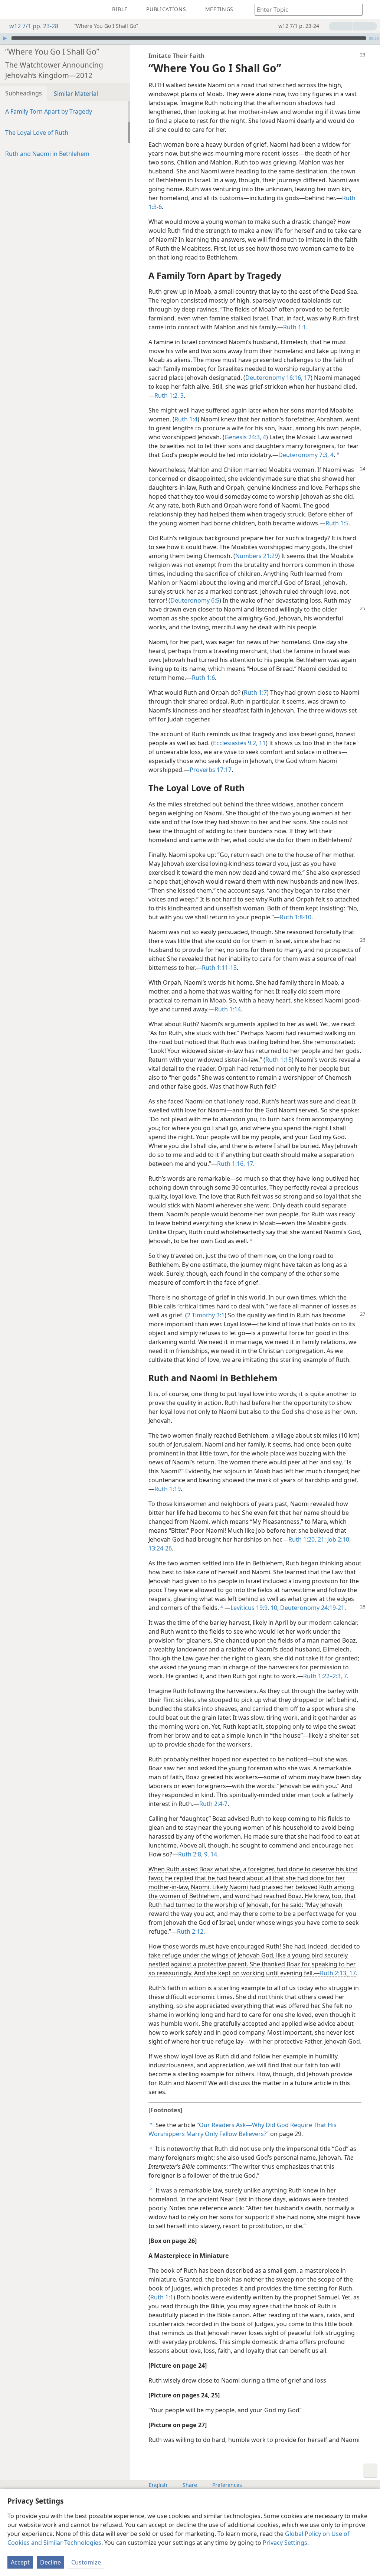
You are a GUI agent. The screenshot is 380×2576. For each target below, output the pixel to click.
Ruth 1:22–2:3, (323, 1676)
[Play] (5, 38)
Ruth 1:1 (295, 327)
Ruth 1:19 (168, 1489)
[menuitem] (11, 10)
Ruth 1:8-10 (296, 917)
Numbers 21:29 (257, 556)
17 (352, 1973)
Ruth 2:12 (190, 1931)
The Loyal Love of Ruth (37, 133)
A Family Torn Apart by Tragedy (49, 111)
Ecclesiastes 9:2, (235, 743)
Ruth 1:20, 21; (307, 1539)
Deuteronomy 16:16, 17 (278, 378)
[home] (11, 10)
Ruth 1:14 (228, 1009)
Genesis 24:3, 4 (245, 437)
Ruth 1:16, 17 (235, 1164)
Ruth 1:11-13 (219, 968)
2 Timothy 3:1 (206, 1315)
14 (213, 1854)
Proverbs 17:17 (211, 770)
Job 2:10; (338, 1539)
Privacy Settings (285, 2543)
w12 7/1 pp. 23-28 (34, 26)
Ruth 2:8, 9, (194, 1854)
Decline (50, 2562)
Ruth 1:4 (186, 419)
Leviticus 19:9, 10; (255, 1608)
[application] (190, 38)
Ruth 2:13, (334, 1973)
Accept (20, 2562)
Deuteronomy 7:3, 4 (306, 455)
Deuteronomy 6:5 (195, 600)
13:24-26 (160, 1548)
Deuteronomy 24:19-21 (312, 1608)
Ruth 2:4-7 (213, 1804)
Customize (86, 2562)
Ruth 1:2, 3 (169, 395)
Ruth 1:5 (337, 523)
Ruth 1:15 (279, 1060)
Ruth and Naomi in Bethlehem (47, 154)
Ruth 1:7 (255, 692)
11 (262, 743)
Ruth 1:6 (203, 678)
